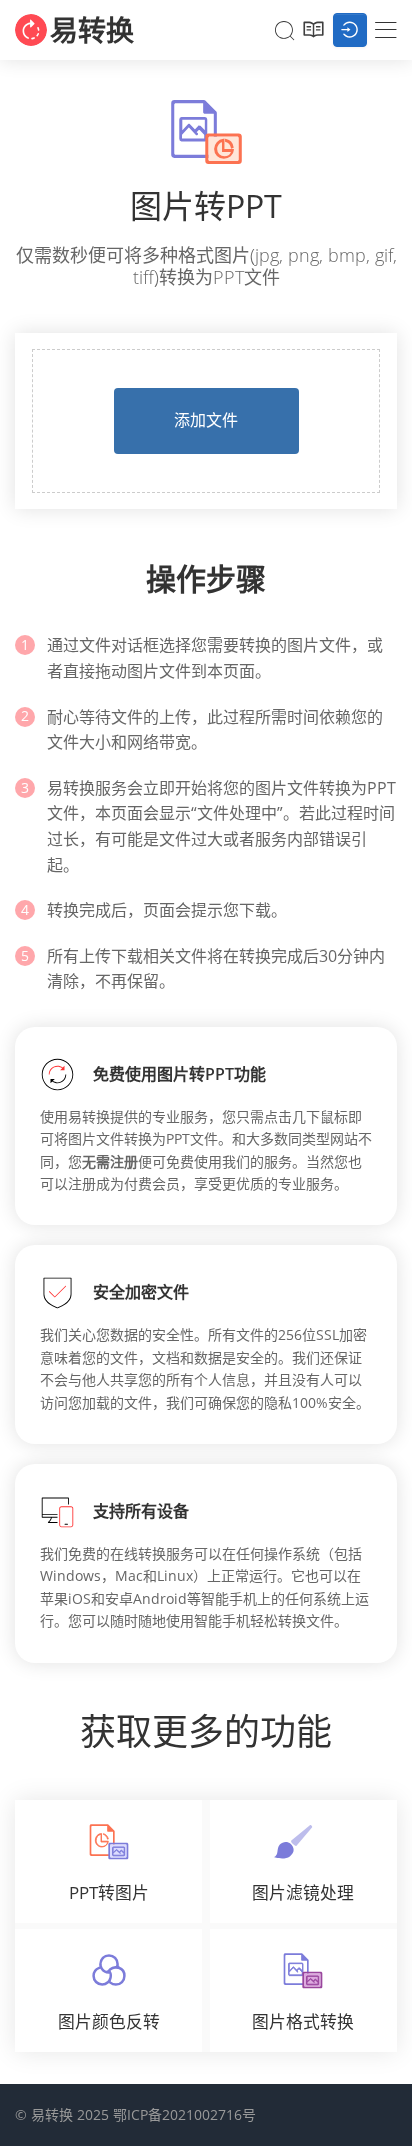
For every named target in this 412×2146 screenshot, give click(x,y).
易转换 (92, 30)
